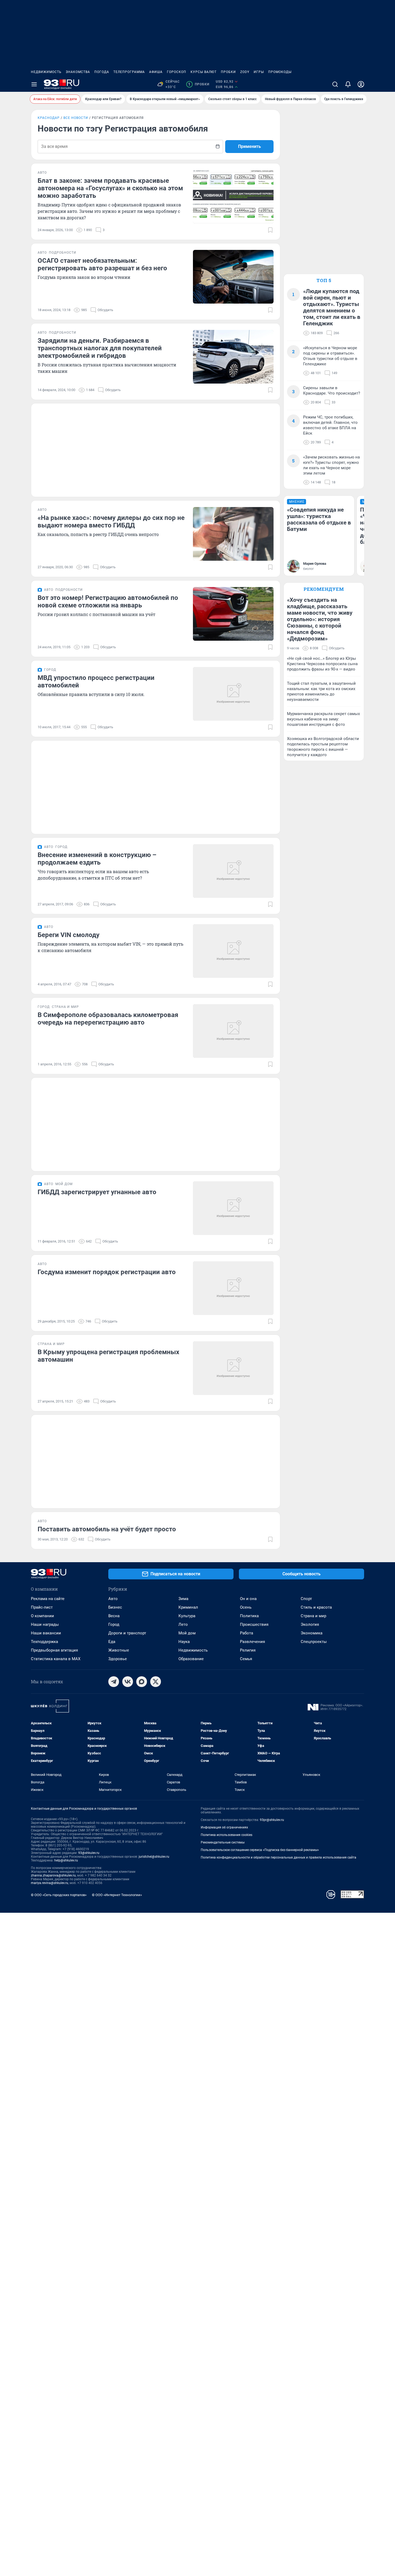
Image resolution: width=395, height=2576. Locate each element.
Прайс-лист (42, 1607)
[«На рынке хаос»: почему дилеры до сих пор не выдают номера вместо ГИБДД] (233, 534)
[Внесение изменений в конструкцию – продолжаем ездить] (233, 871)
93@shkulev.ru (89, 1853)
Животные (119, 1650)
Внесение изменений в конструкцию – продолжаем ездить (97, 859)
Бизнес (115, 1607)
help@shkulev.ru (66, 1860)
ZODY (245, 72)
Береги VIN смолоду (69, 935)
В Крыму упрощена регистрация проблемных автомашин (108, 1356)
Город (114, 1624)
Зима (183, 1599)
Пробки (228, 72)
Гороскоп (177, 72)
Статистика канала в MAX (56, 1659)
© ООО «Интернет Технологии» (117, 1895)
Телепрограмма (129, 72)
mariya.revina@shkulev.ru (50, 1883)
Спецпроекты (314, 1642)
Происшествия (254, 1624)
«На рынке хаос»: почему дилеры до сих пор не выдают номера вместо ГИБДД (111, 522)
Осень (246, 1607)
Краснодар (49, 118)
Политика (249, 1616)
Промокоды (280, 72)
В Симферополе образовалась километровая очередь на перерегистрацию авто (108, 1019)
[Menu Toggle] (34, 84)
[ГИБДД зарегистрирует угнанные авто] (233, 1208)
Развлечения (252, 1642)
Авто (113, 1599)
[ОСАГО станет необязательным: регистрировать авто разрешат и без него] (233, 277)
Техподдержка (44, 1642)
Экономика (312, 1633)
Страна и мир (313, 1616)
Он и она (248, 1599)
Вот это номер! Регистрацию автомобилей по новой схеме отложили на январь (108, 602)
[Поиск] (335, 84)
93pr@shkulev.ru (272, 1820)
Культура (187, 1616)
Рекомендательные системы (223, 1842)
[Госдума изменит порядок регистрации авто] (233, 1288)
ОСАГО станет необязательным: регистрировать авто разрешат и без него (102, 264)
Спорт (306, 1599)
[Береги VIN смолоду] (233, 951)
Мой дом (187, 1633)
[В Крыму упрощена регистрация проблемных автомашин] (233, 1368)
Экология (310, 1624)
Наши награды (45, 1624)
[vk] (128, 1682)
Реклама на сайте (48, 1599)
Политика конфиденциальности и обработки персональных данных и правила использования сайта (279, 1857)
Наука (184, 1642)
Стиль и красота (316, 1607)
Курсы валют (204, 72)
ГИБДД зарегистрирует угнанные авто (97, 1192)
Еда (112, 1642)
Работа (247, 1633)
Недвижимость (46, 72)
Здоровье (118, 1659)
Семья (246, 1659)
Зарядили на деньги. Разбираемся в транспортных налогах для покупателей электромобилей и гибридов (100, 348)
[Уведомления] (348, 84)
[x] (156, 1682)
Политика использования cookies (227, 1835)
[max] (142, 1682)
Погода (102, 72)
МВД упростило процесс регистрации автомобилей (96, 682)
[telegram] (114, 1682)
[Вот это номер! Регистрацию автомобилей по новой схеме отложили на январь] (233, 614)
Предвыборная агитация (54, 1650)
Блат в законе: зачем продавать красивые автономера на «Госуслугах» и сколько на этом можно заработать (110, 188)
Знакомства (78, 72)
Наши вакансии (46, 1633)
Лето (183, 1624)
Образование (191, 1659)
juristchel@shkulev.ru (154, 1857)
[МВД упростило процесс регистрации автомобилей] (233, 694)
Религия (248, 1650)
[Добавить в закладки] (270, 230)
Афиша (156, 72)
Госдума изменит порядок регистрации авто (107, 1272)
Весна (114, 1616)
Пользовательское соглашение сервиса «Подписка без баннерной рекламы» (260, 1850)
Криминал (188, 1607)
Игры (259, 72)
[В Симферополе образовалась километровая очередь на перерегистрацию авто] (233, 1031)
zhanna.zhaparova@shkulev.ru (53, 1875)
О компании (42, 1616)
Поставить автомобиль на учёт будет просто (107, 1529)
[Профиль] (361, 84)
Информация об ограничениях (224, 1827)
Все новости (76, 118)
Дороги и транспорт (127, 1633)
